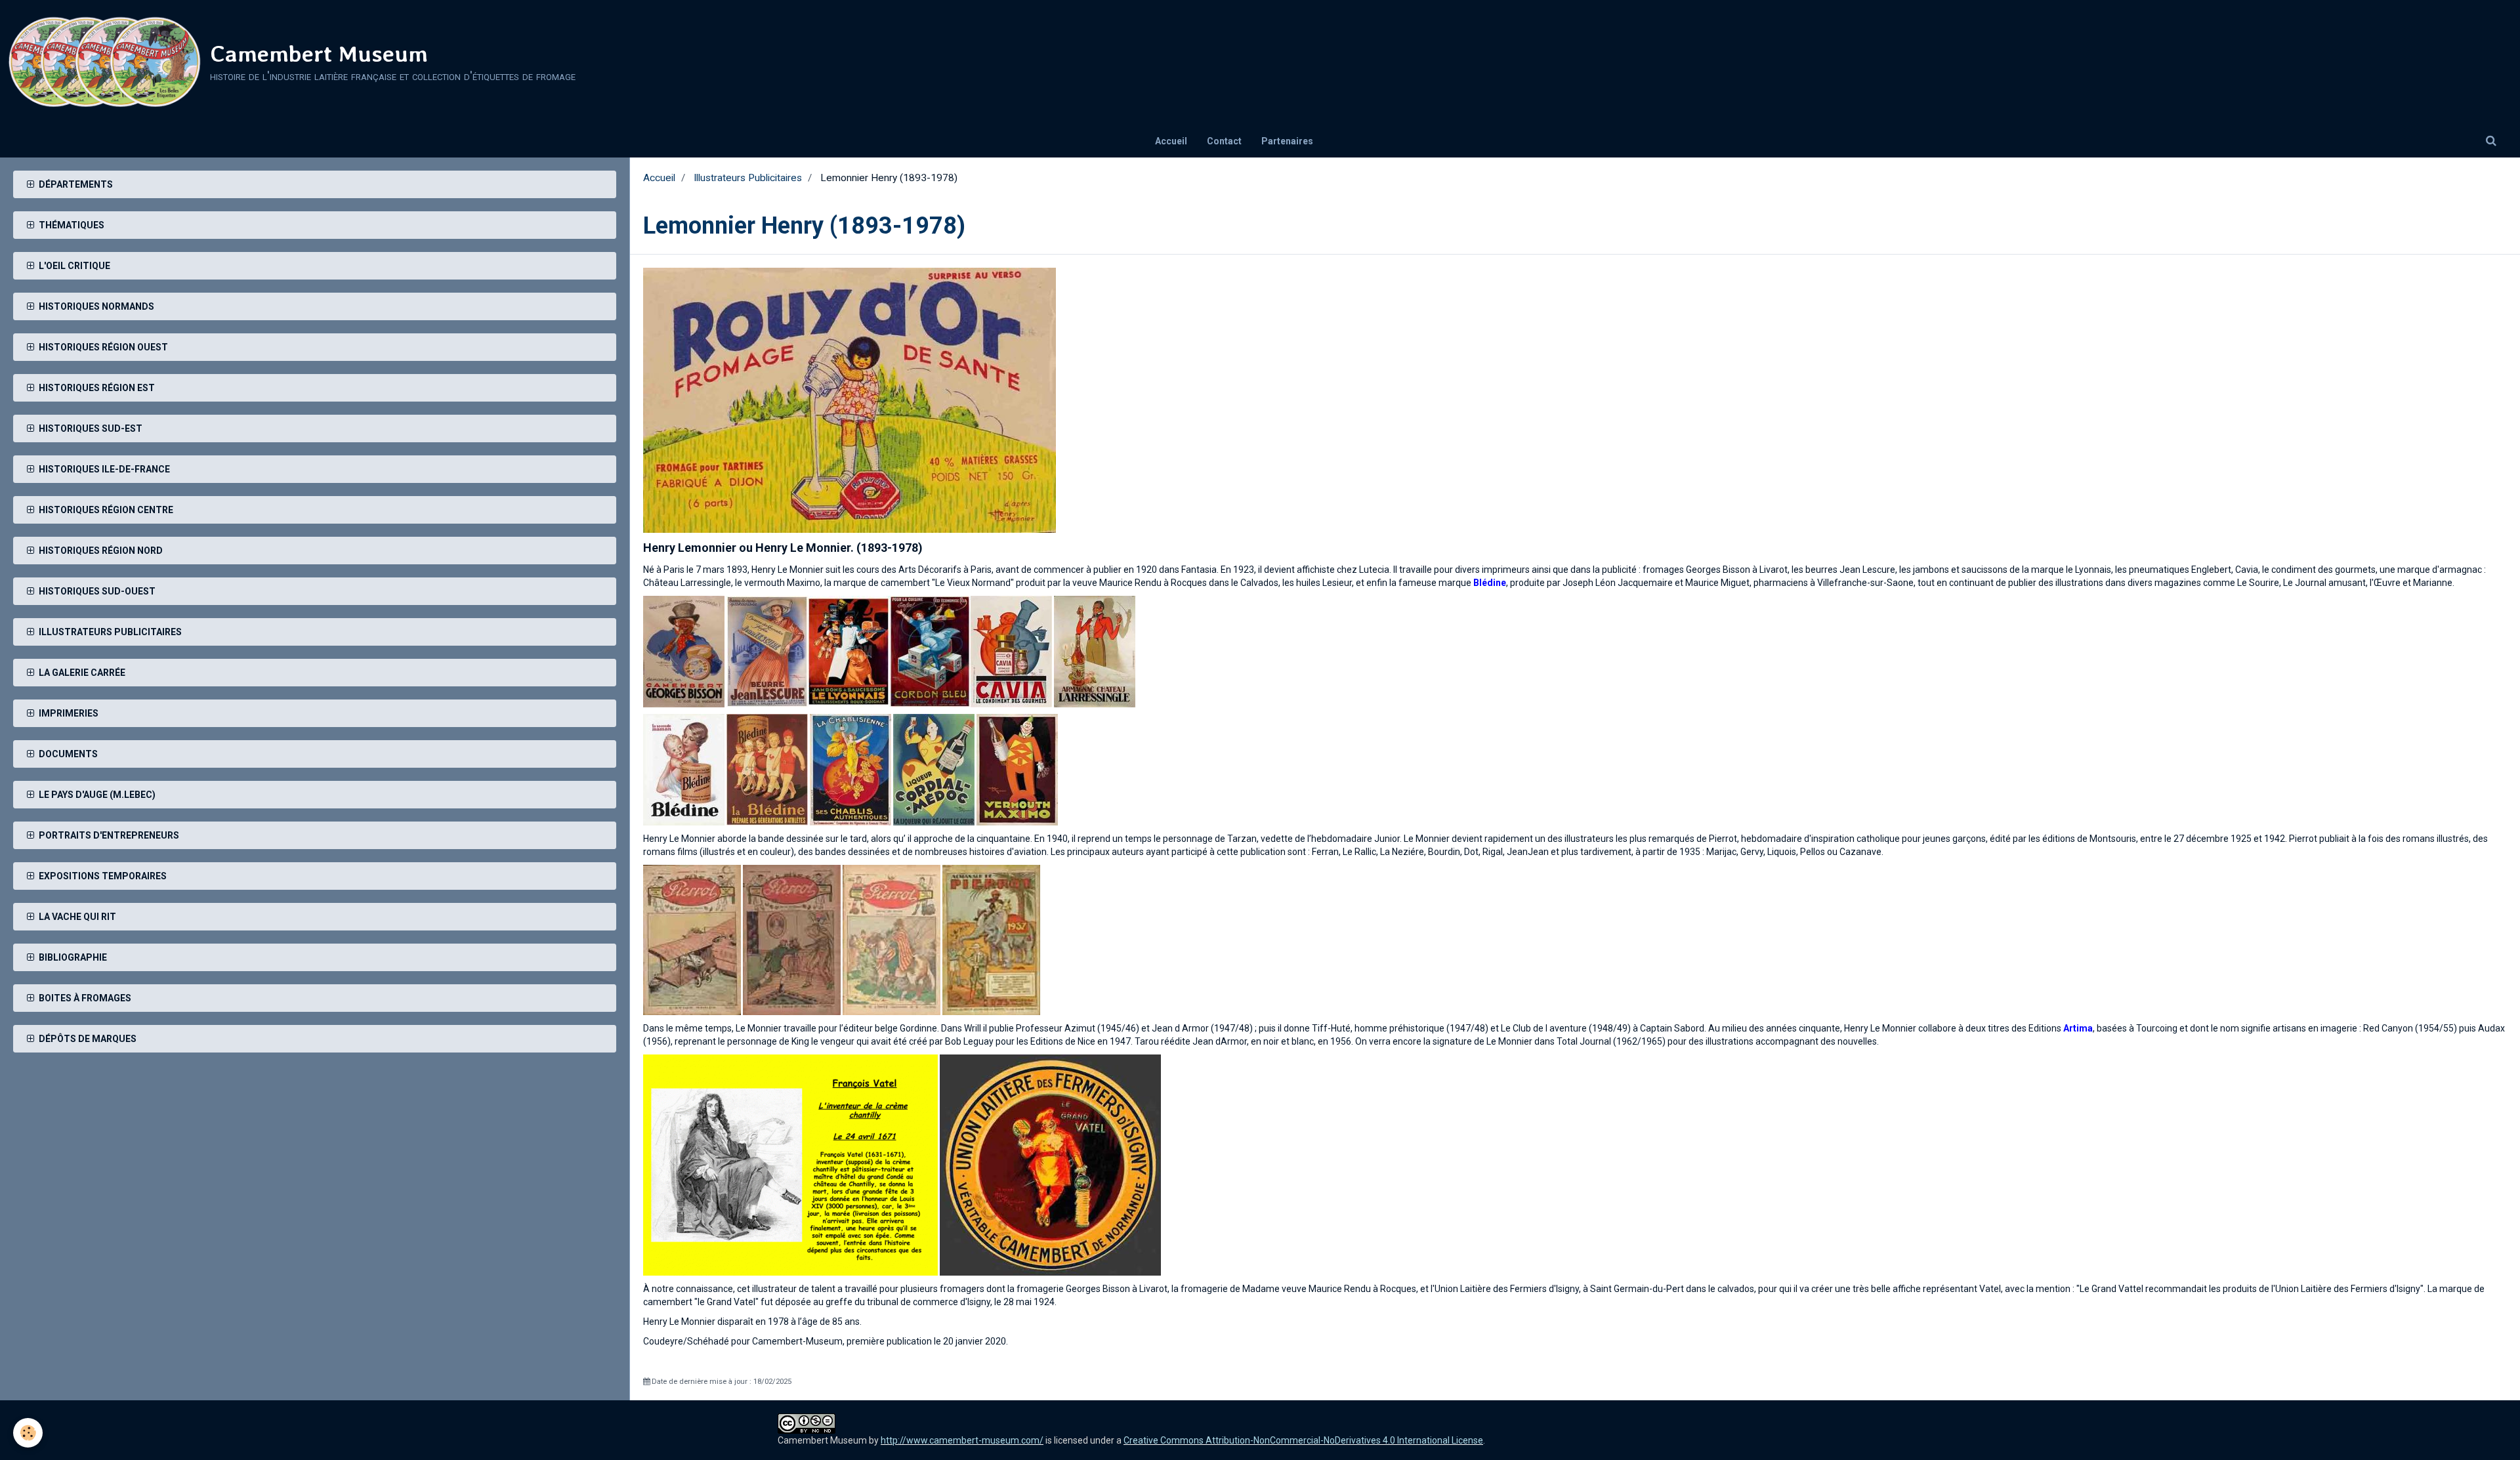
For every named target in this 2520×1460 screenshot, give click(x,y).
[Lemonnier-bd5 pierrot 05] (892, 939)
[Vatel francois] (790, 1164)
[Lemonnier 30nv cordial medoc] (934, 768)
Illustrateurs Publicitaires (748, 178)
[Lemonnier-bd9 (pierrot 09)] (991, 939)
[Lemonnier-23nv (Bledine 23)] (767, 768)
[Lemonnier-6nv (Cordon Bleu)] (930, 650)
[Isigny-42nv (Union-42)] (1050, 1164)
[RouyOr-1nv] (850, 400)
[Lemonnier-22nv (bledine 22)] (684, 768)
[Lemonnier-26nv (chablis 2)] (850, 768)
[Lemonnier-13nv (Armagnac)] (1095, 650)
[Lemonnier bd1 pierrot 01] (692, 939)
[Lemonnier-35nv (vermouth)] (1017, 768)
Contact (1224, 141)
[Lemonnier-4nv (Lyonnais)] (849, 650)
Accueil (1171, 141)
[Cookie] (28, 1433)
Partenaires (1287, 141)
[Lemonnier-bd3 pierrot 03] (792, 939)
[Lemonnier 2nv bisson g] (684, 650)
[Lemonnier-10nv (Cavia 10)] (1011, 650)
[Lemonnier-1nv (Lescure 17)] (767, 650)
